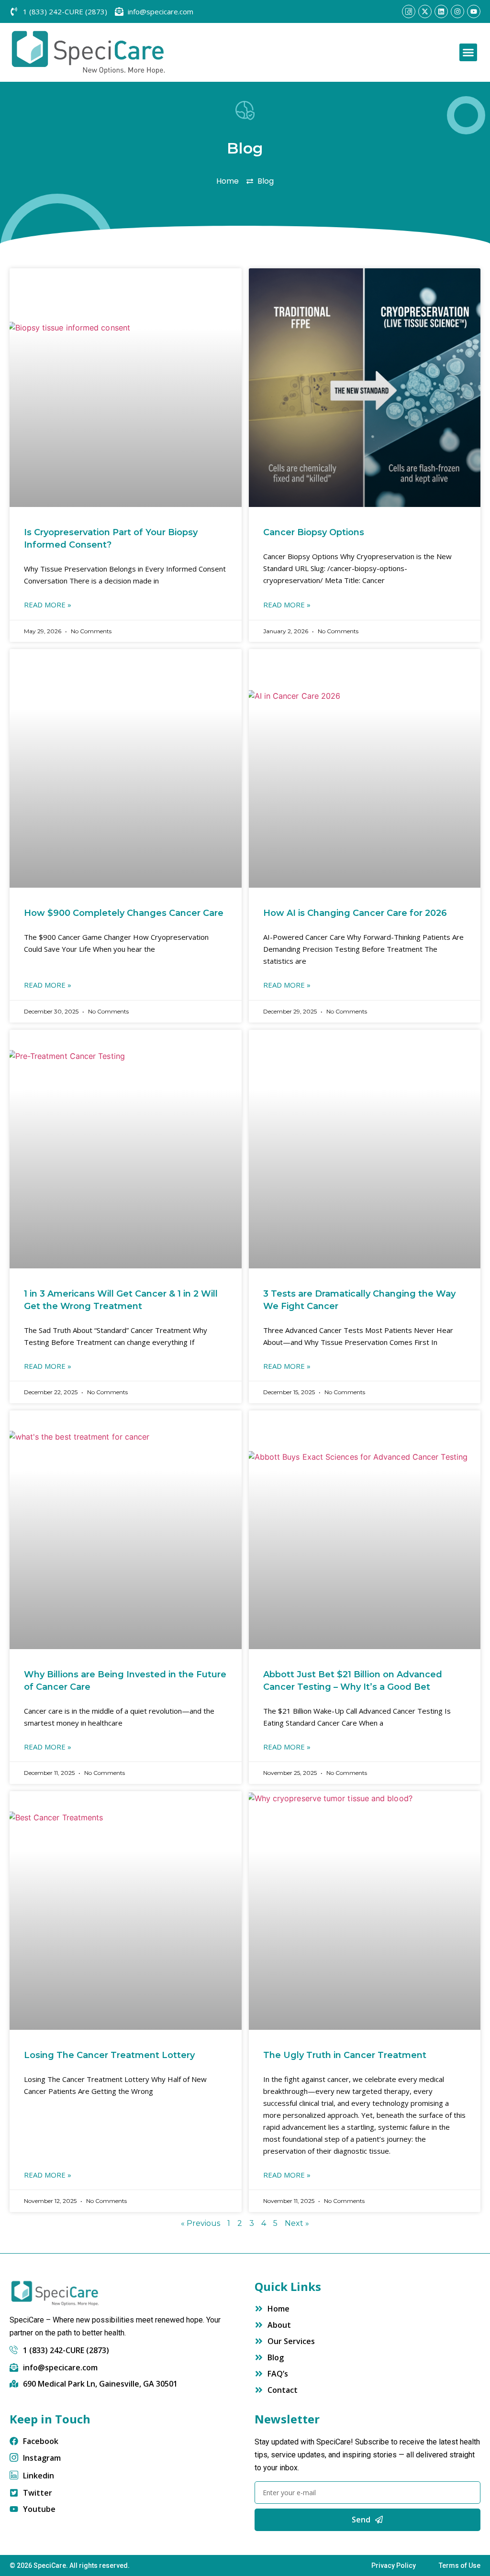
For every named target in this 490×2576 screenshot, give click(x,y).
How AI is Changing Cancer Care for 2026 (355, 913)
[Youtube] (474, 11)
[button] (468, 53)
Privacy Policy (394, 2565)
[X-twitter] (425, 11)
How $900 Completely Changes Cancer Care (124, 913)
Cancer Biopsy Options (314, 532)
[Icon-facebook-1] (409, 11)
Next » (297, 2223)
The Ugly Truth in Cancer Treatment (345, 2055)
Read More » (48, 605)
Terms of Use (460, 2565)
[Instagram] (457, 11)
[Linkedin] (441, 11)
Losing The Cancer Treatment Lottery (109, 2055)
